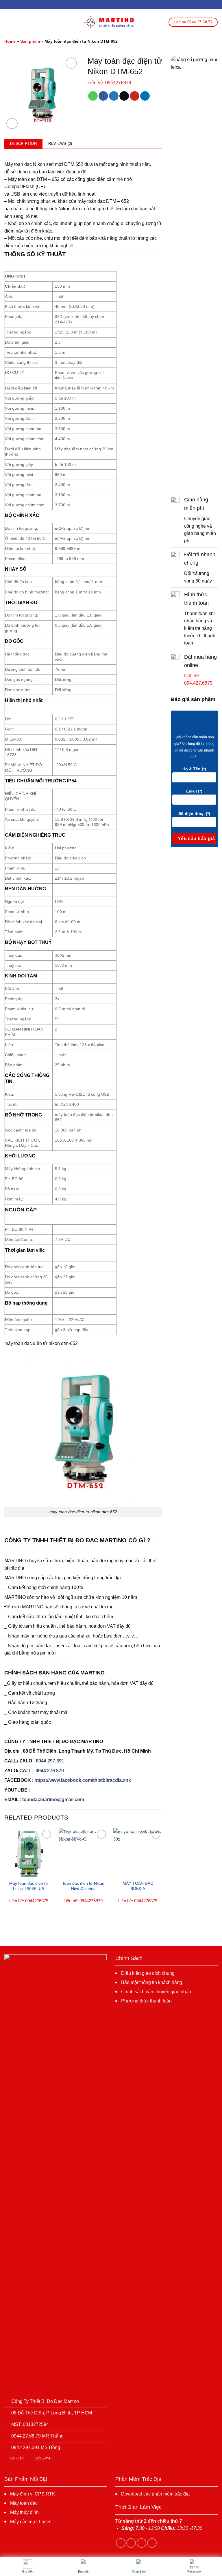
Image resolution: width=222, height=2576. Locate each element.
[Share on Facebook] (103, 96)
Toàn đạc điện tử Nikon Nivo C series (83, 1886)
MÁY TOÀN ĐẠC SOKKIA (138, 1886)
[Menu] (8, 22)
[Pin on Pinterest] (135, 96)
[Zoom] (12, 124)
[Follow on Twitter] (141, 2543)
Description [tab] (23, 144)
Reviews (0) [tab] (60, 144)
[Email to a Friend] (124, 96)
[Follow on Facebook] (121, 2543)
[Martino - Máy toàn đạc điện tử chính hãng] (111, 22)
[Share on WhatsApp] (93, 96)
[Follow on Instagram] (131, 2543)
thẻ (120, 179)
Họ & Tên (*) (194, 769)
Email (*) (194, 791)
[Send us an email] (152, 2543)
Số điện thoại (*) (194, 814)
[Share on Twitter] (114, 96)
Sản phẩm (30, 41)
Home (10, 41)
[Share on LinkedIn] (145, 96)
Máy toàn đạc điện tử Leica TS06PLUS (29, 1886)
